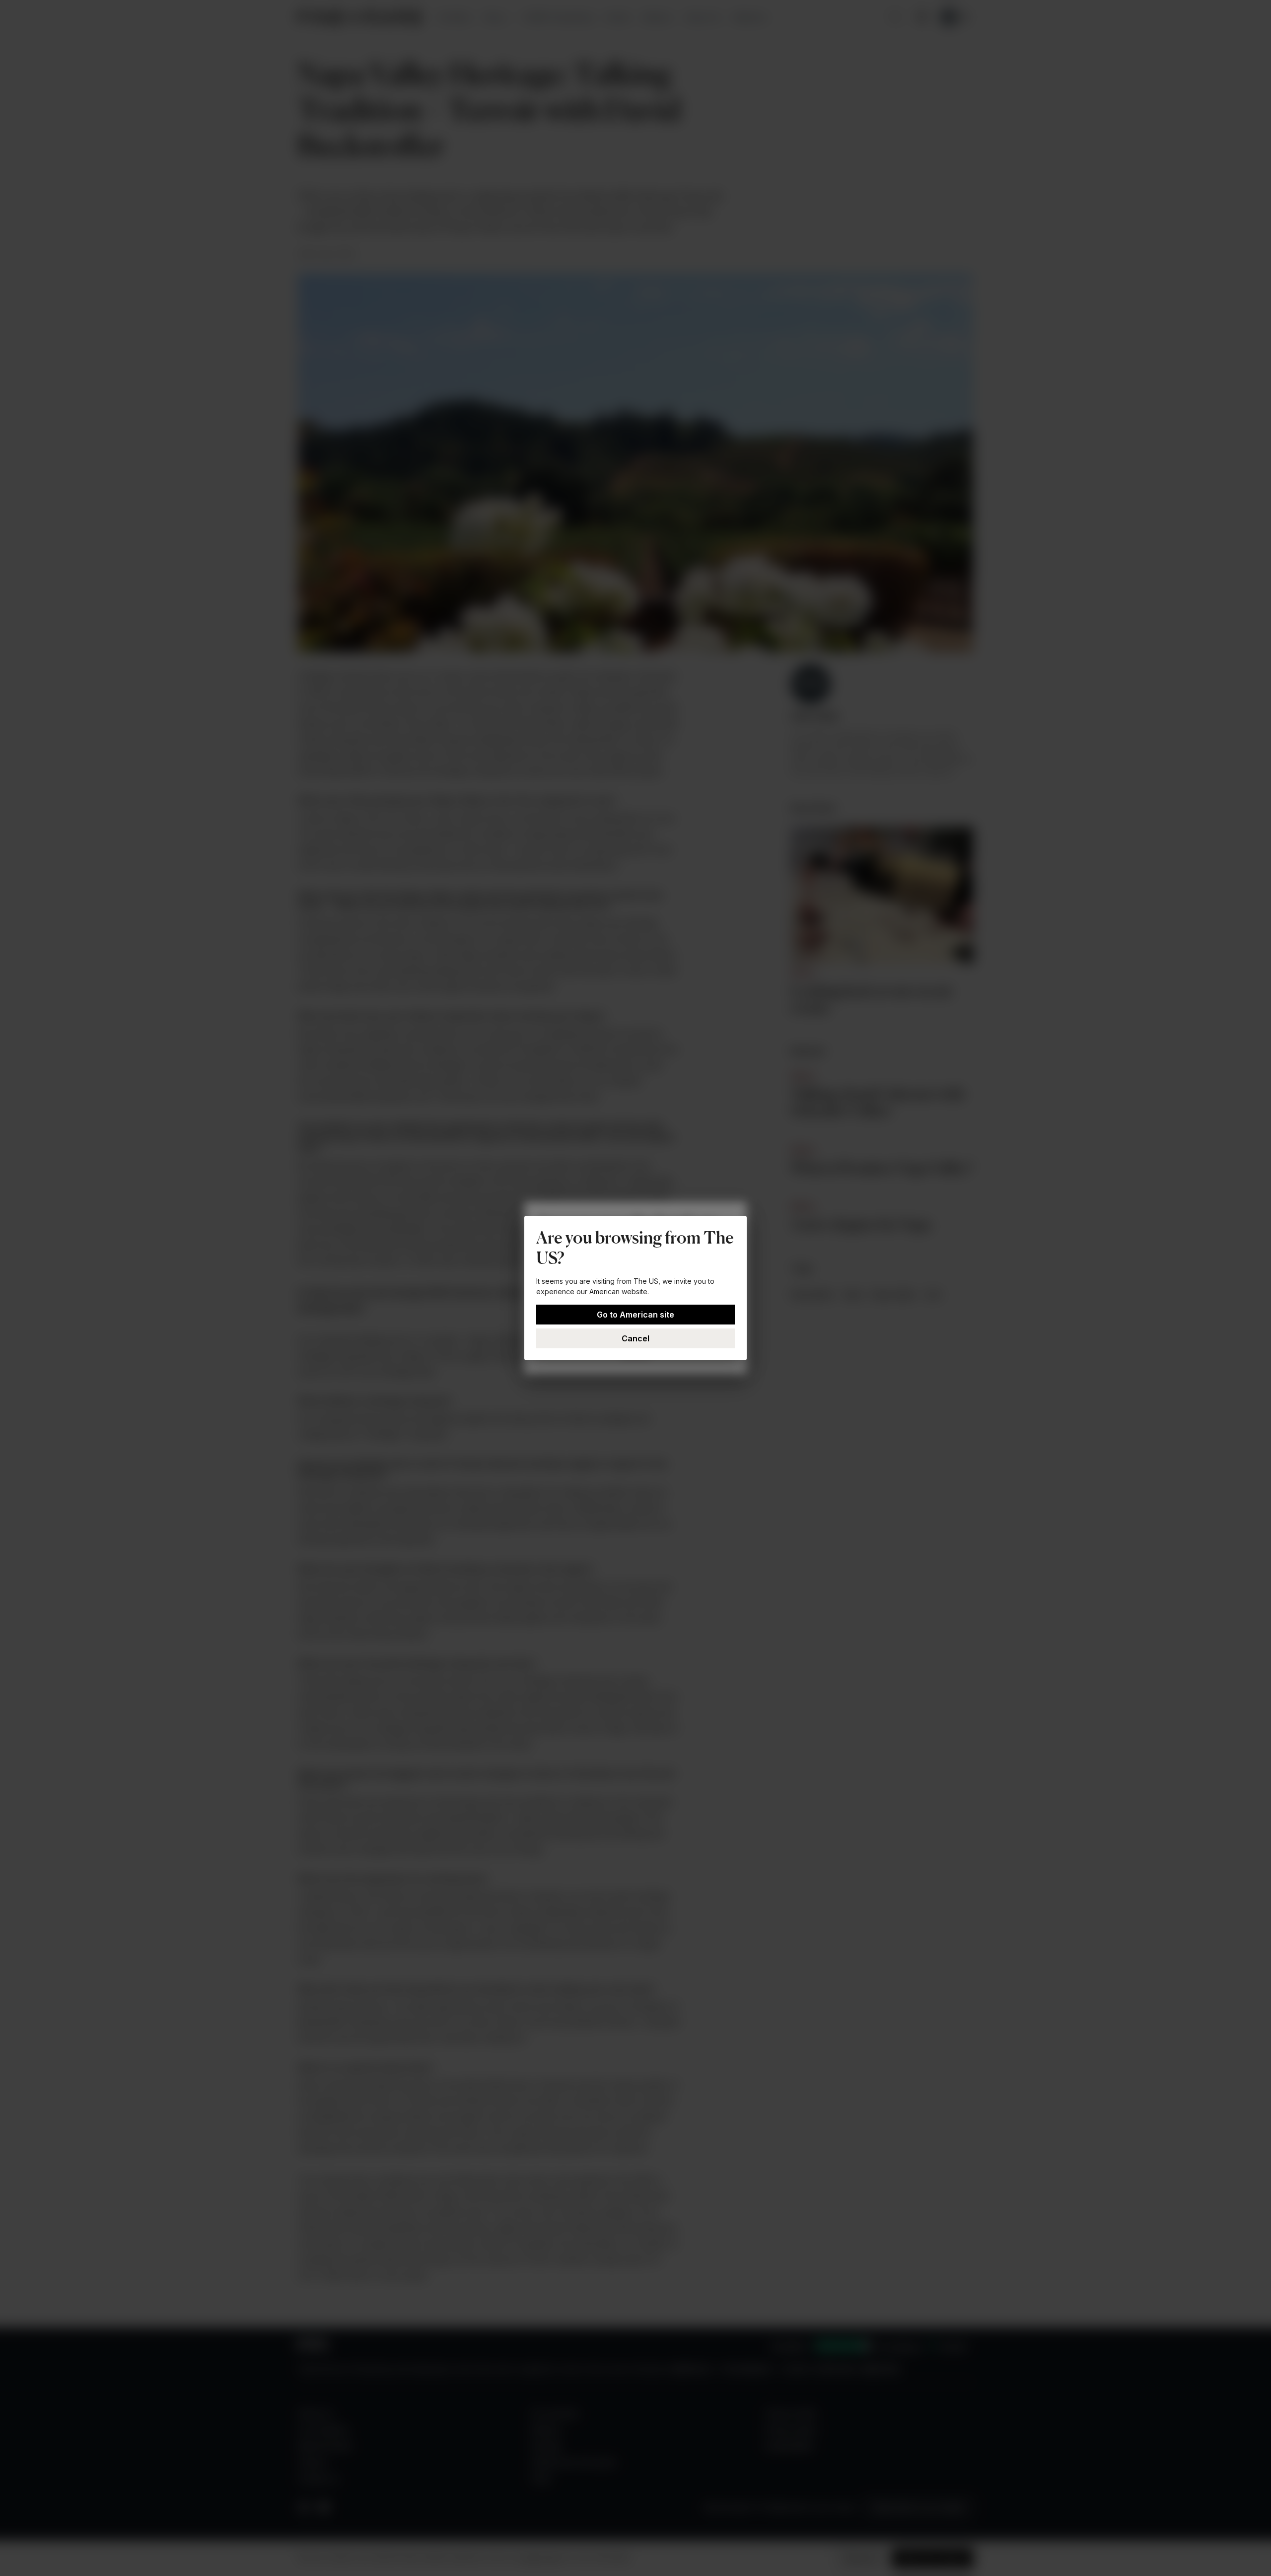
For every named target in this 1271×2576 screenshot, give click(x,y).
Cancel (635, 1338)
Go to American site (635, 1315)
